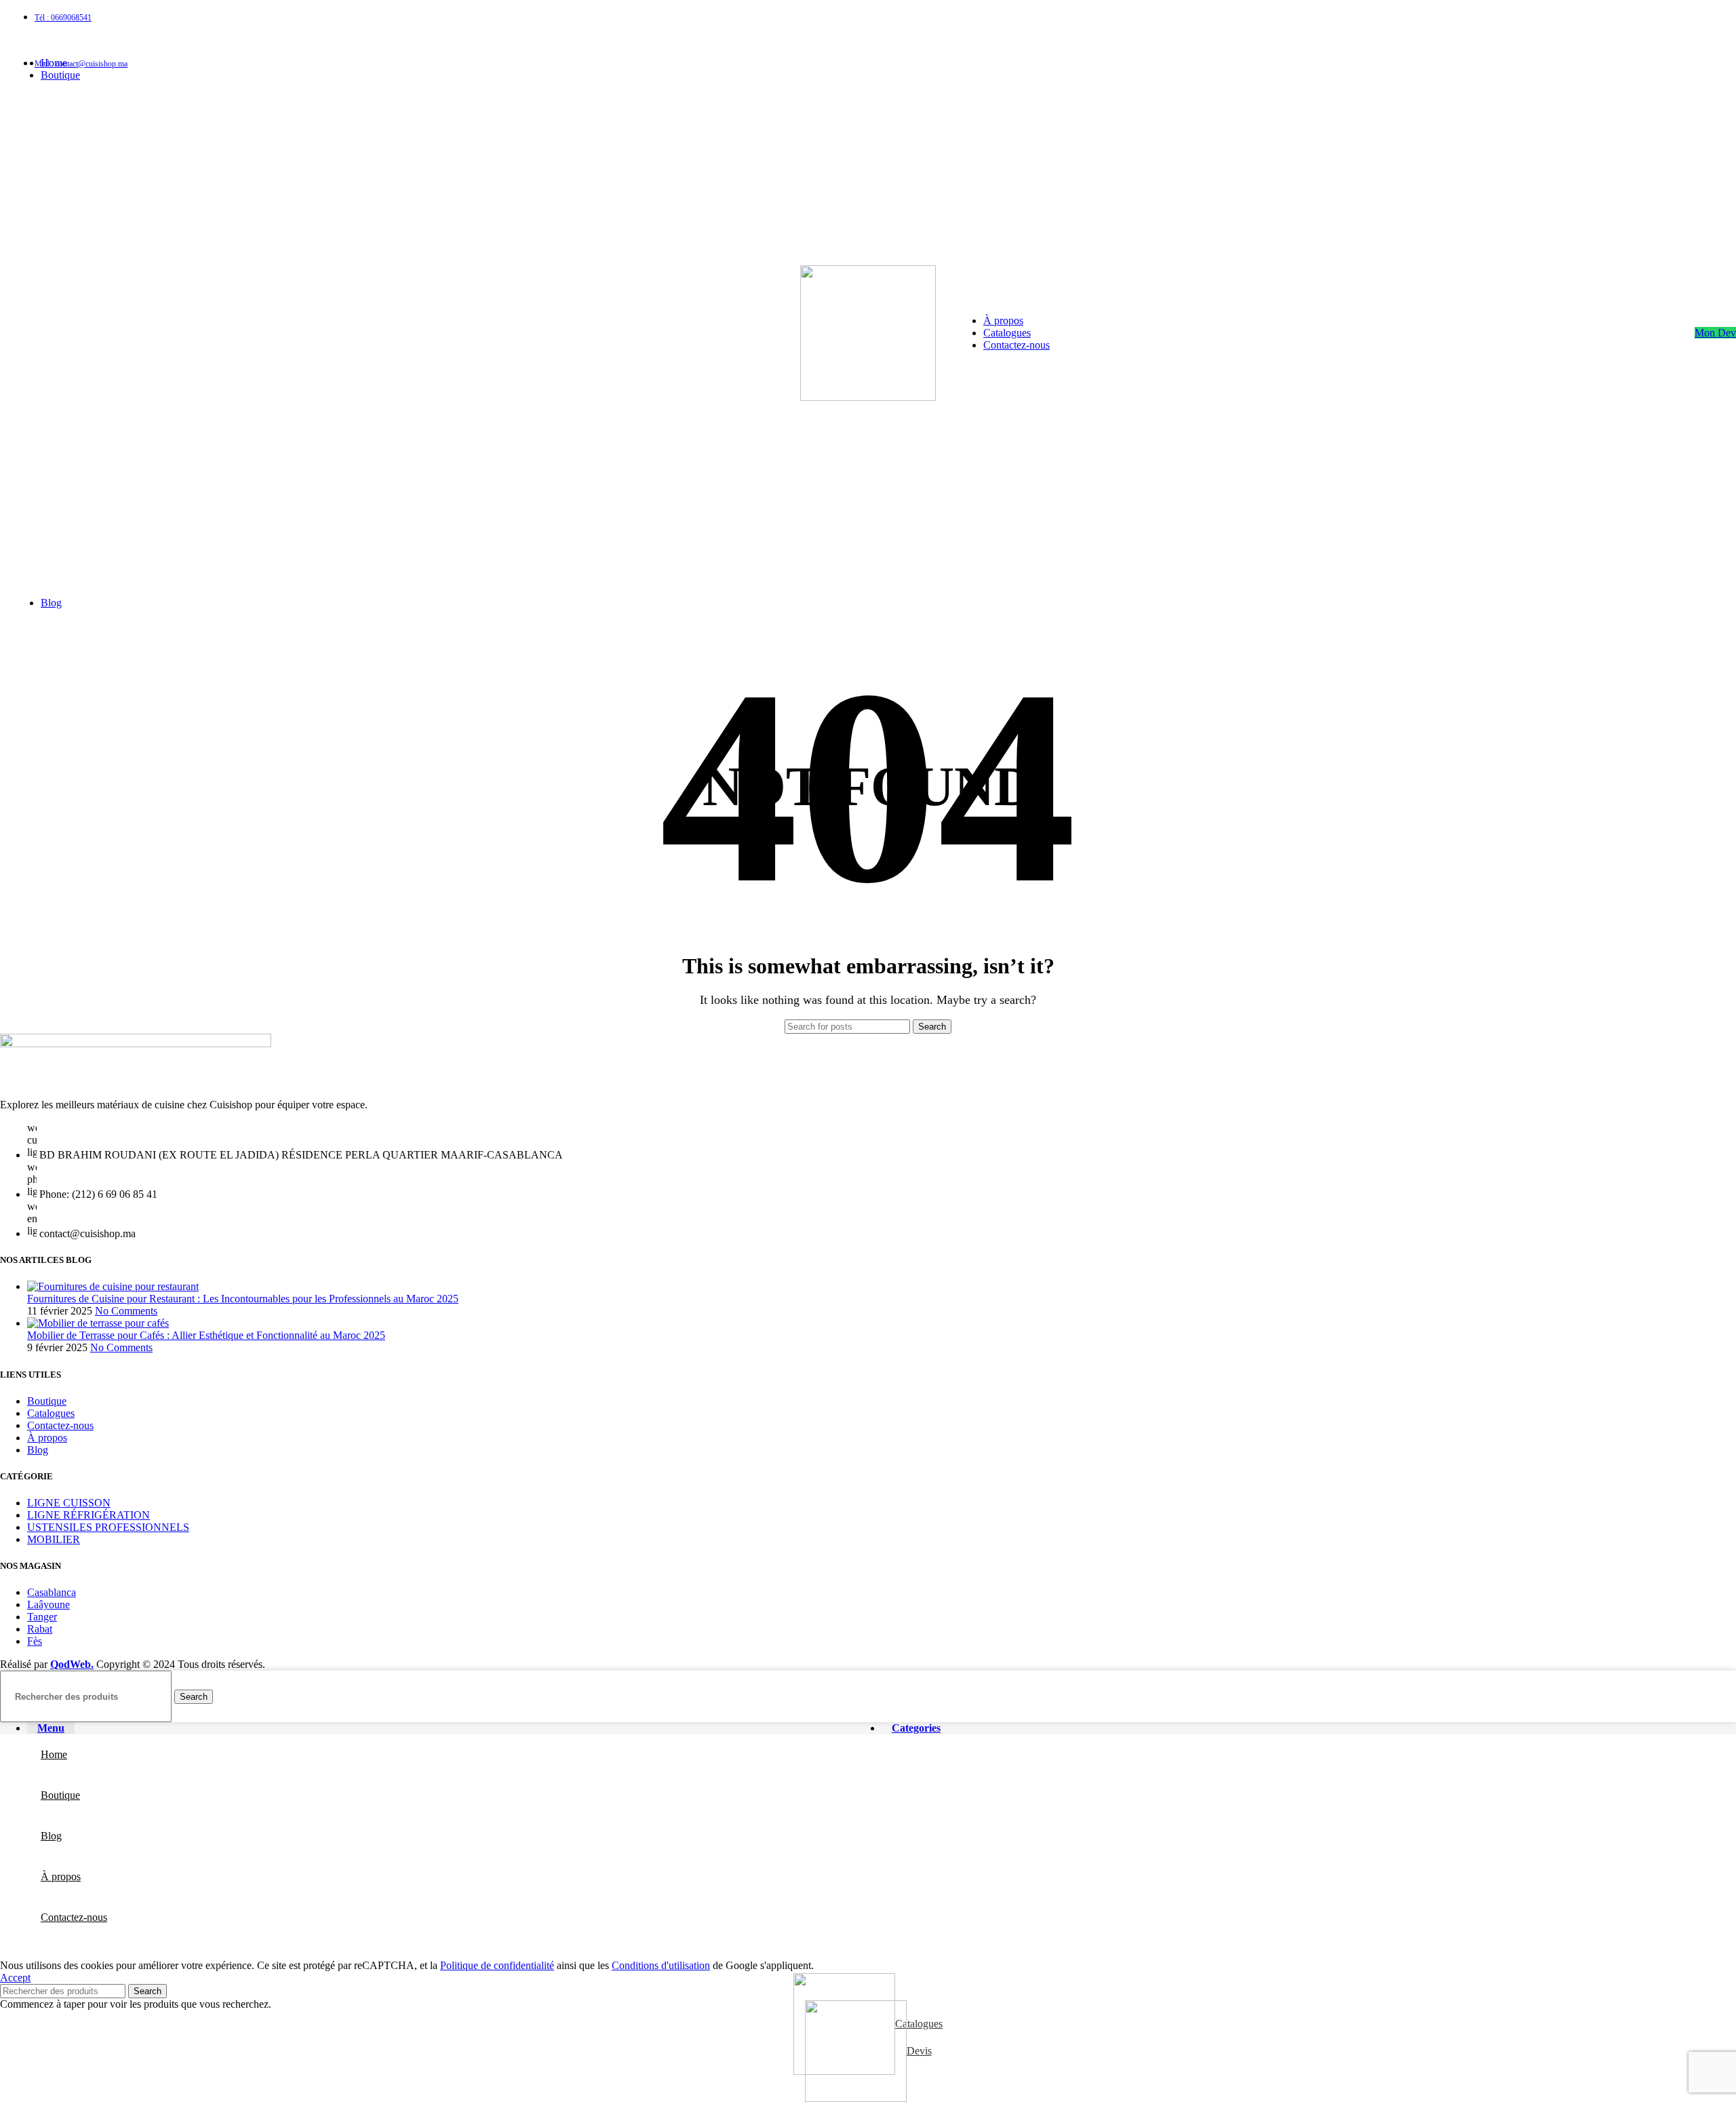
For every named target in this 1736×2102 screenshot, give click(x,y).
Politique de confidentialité (497, 1965)
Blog (38, 1450)
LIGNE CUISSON (69, 1503)
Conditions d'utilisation (661, 1965)
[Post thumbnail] (113, 1286)
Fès (35, 1641)
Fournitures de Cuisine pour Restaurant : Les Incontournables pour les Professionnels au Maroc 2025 (243, 1299)
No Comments (126, 1311)
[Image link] (136, 1044)
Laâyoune (48, 1604)
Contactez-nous (60, 1425)
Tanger (42, 1617)
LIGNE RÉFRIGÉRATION (88, 1515)
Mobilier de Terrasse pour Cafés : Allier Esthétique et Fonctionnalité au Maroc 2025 (206, 1335)
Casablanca (52, 1592)
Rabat (40, 1629)
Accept (15, 1978)
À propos (47, 1438)
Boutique (47, 1401)
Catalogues (51, 1413)
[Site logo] (868, 397)
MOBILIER (54, 1539)
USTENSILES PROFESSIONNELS (108, 1527)
